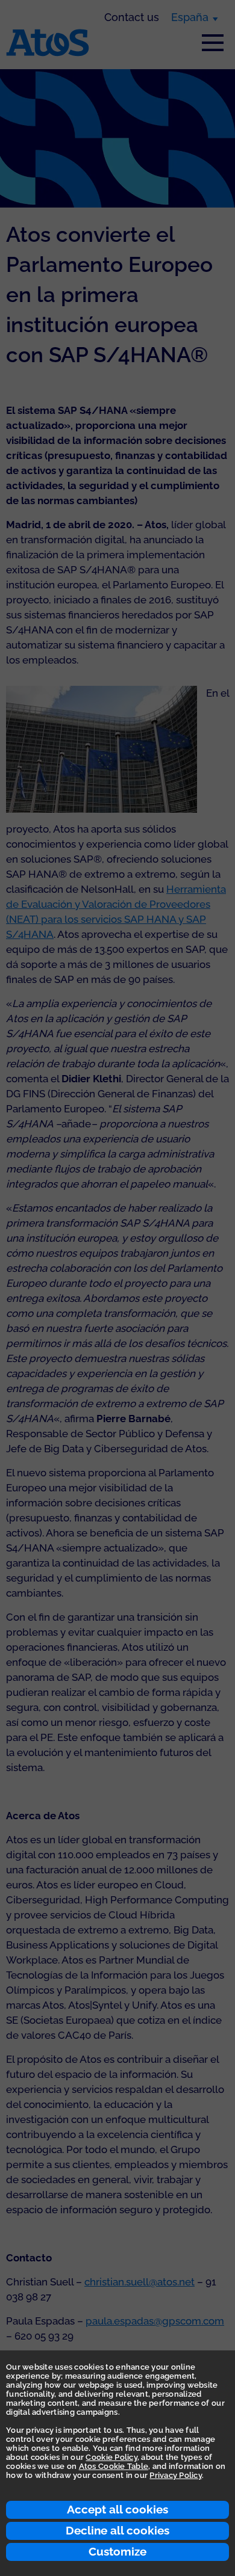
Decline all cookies (117, 2530)
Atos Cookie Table (114, 2466)
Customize (117, 2551)
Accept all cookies (117, 2509)
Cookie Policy (111, 2457)
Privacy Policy (176, 2475)
